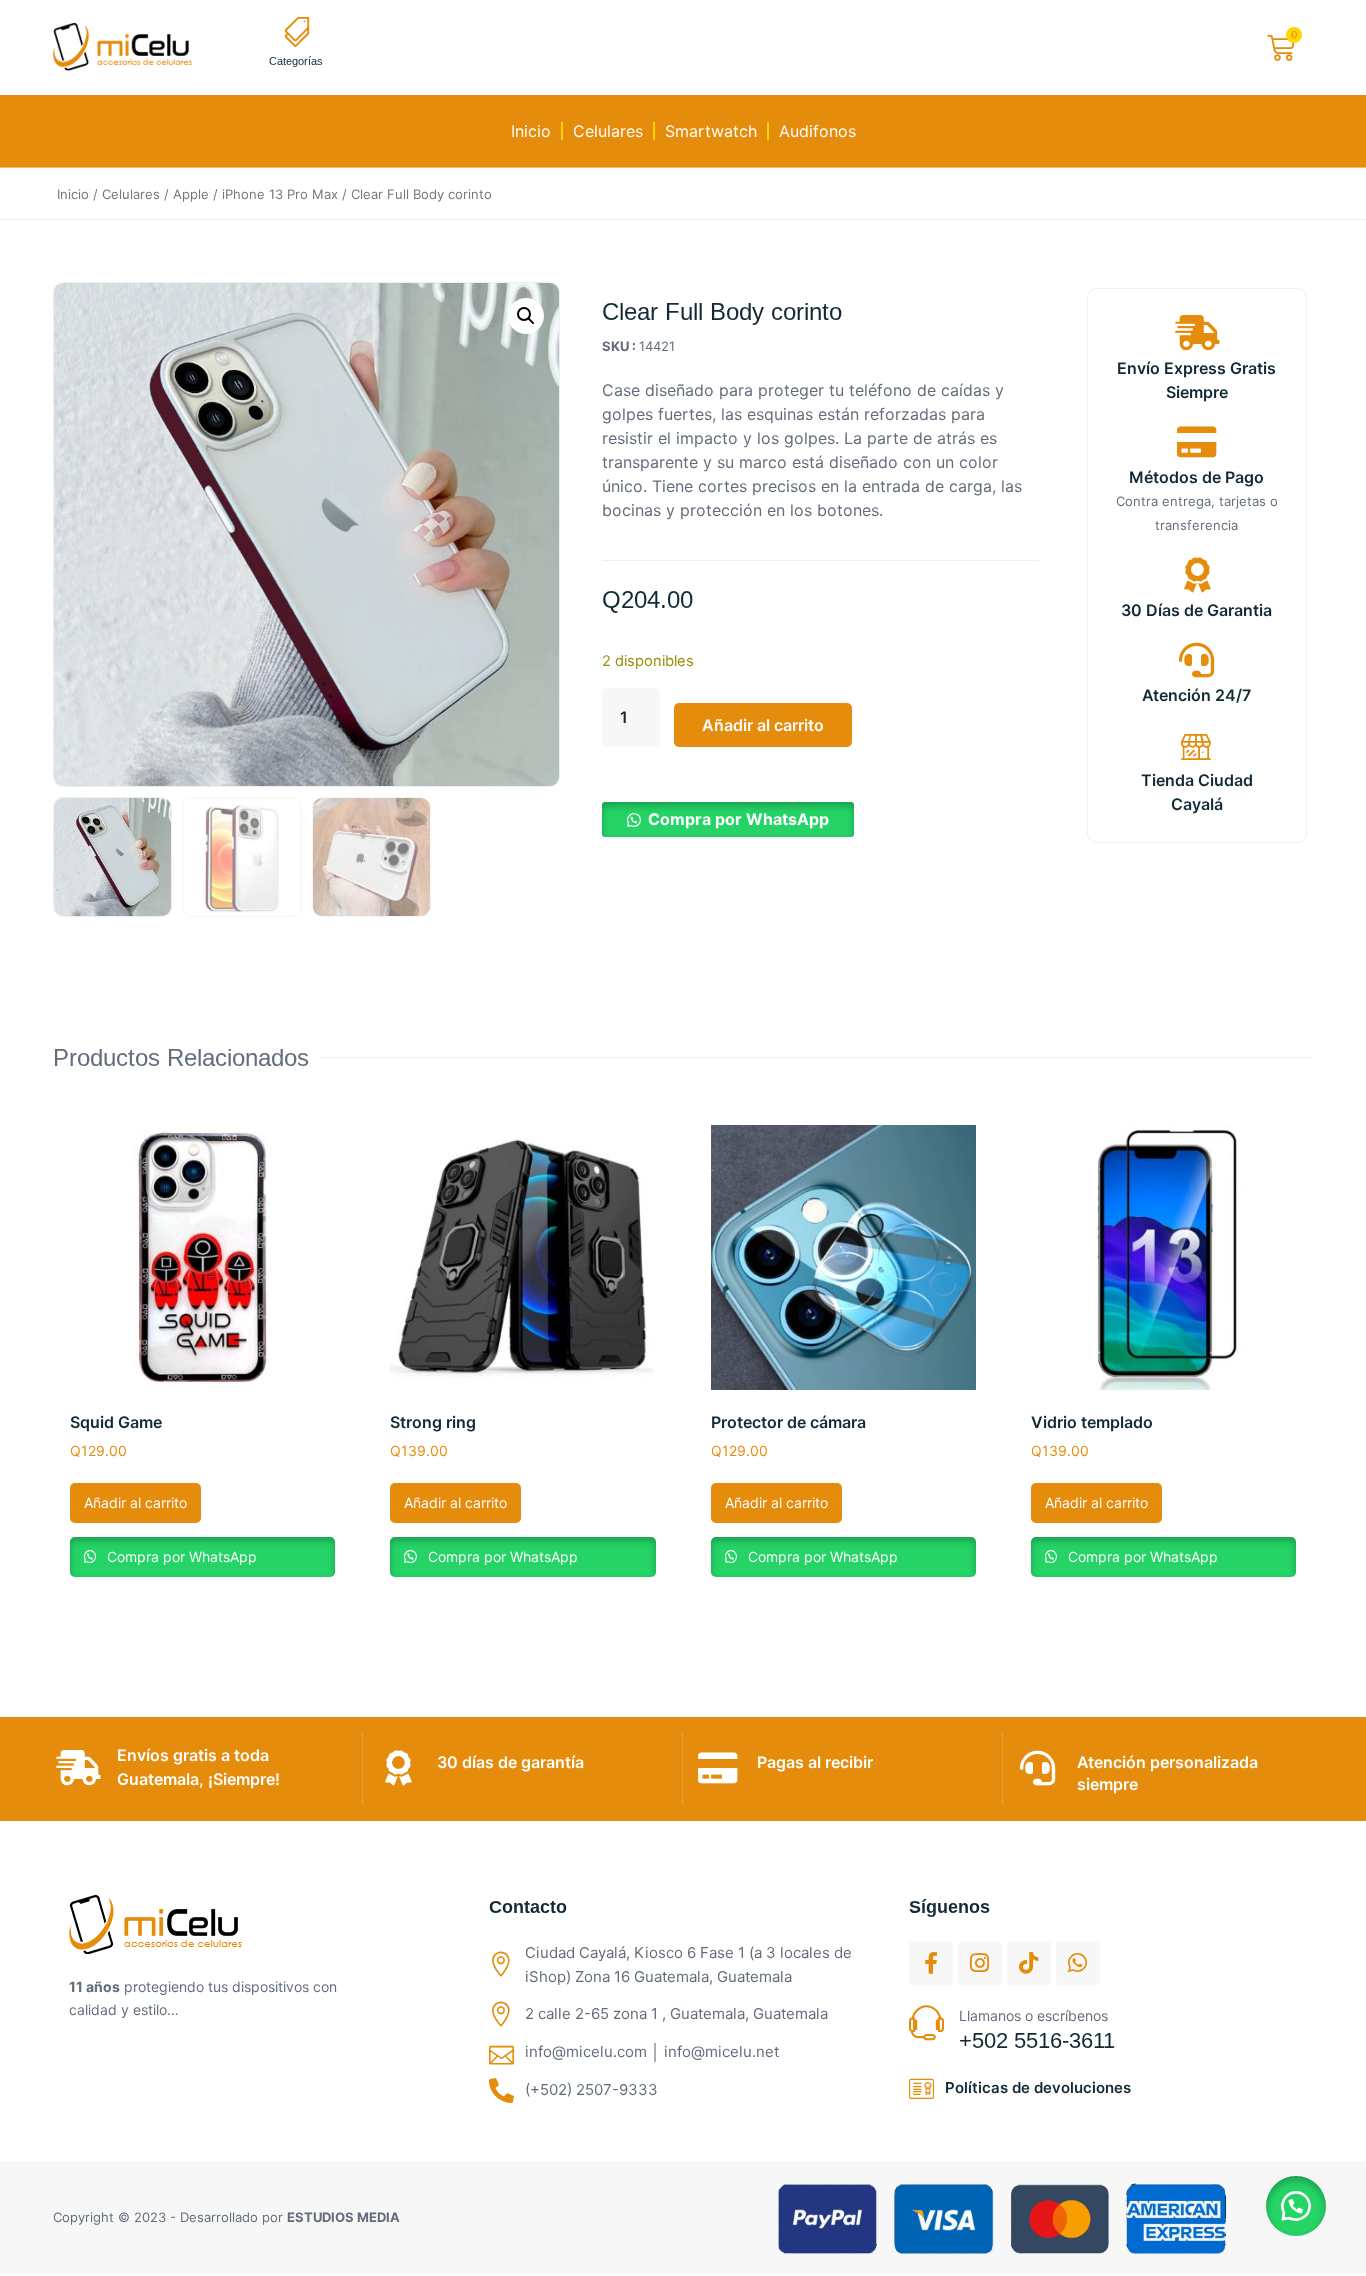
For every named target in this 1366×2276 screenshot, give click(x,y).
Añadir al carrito (763, 725)
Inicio (531, 131)
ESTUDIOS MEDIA (343, 2217)
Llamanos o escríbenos (1033, 2015)
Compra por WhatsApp (738, 819)
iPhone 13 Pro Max (280, 194)
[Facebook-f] (931, 1963)
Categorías (296, 61)
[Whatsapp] (1078, 1963)
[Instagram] (980, 1963)
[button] (526, 316)
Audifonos (817, 131)
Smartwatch (711, 131)
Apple (191, 194)
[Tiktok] (1029, 1963)
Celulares (608, 131)
